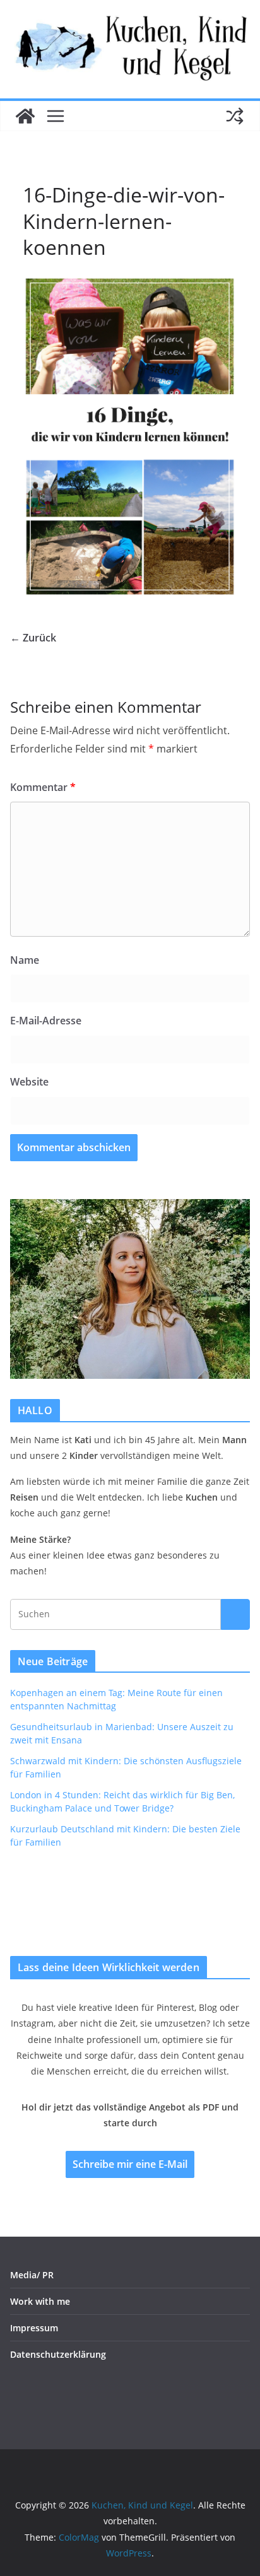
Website (29, 1082)
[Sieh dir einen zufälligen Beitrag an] (235, 116)
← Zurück (33, 638)
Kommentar (43, 787)
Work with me (40, 2301)
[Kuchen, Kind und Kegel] (25, 116)
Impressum (34, 2328)
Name (25, 960)
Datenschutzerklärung (58, 2354)
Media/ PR (32, 2275)
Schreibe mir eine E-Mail (130, 2164)
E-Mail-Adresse (46, 1021)
